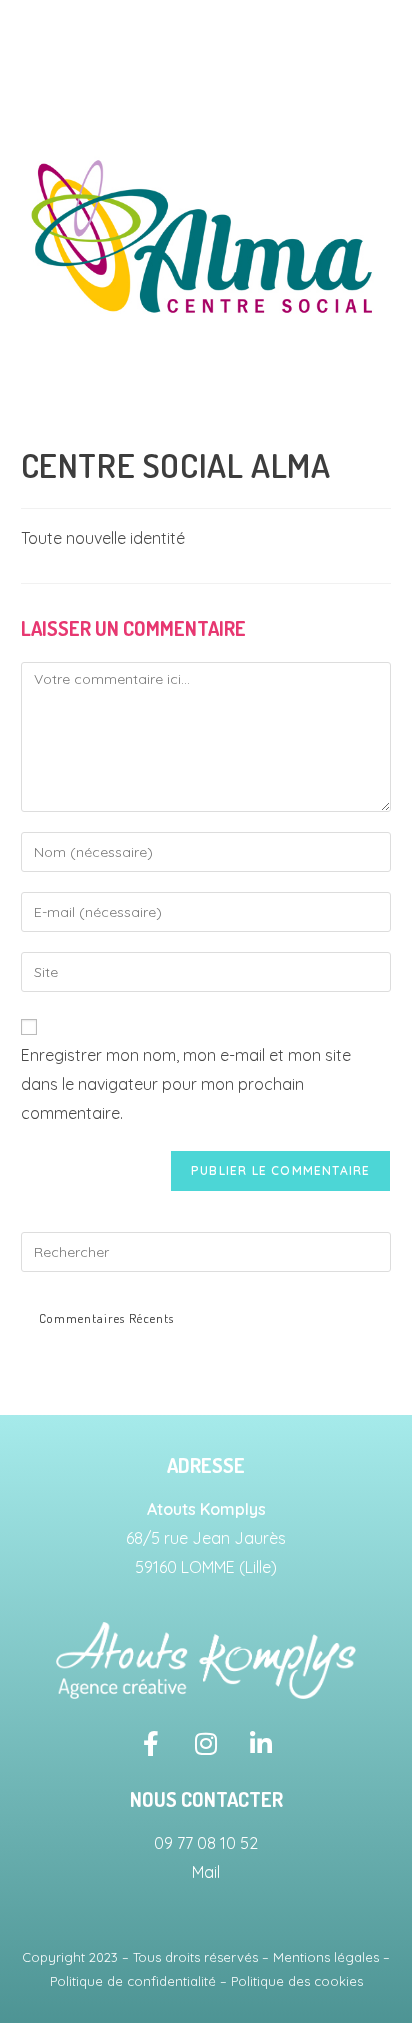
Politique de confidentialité (133, 1981)
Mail (206, 1872)
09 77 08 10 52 (206, 1843)
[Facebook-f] (151, 1744)
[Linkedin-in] (261, 1744)
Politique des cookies (297, 1981)
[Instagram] (206, 1744)
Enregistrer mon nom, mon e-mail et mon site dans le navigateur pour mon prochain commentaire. (186, 1084)
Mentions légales (326, 1957)
